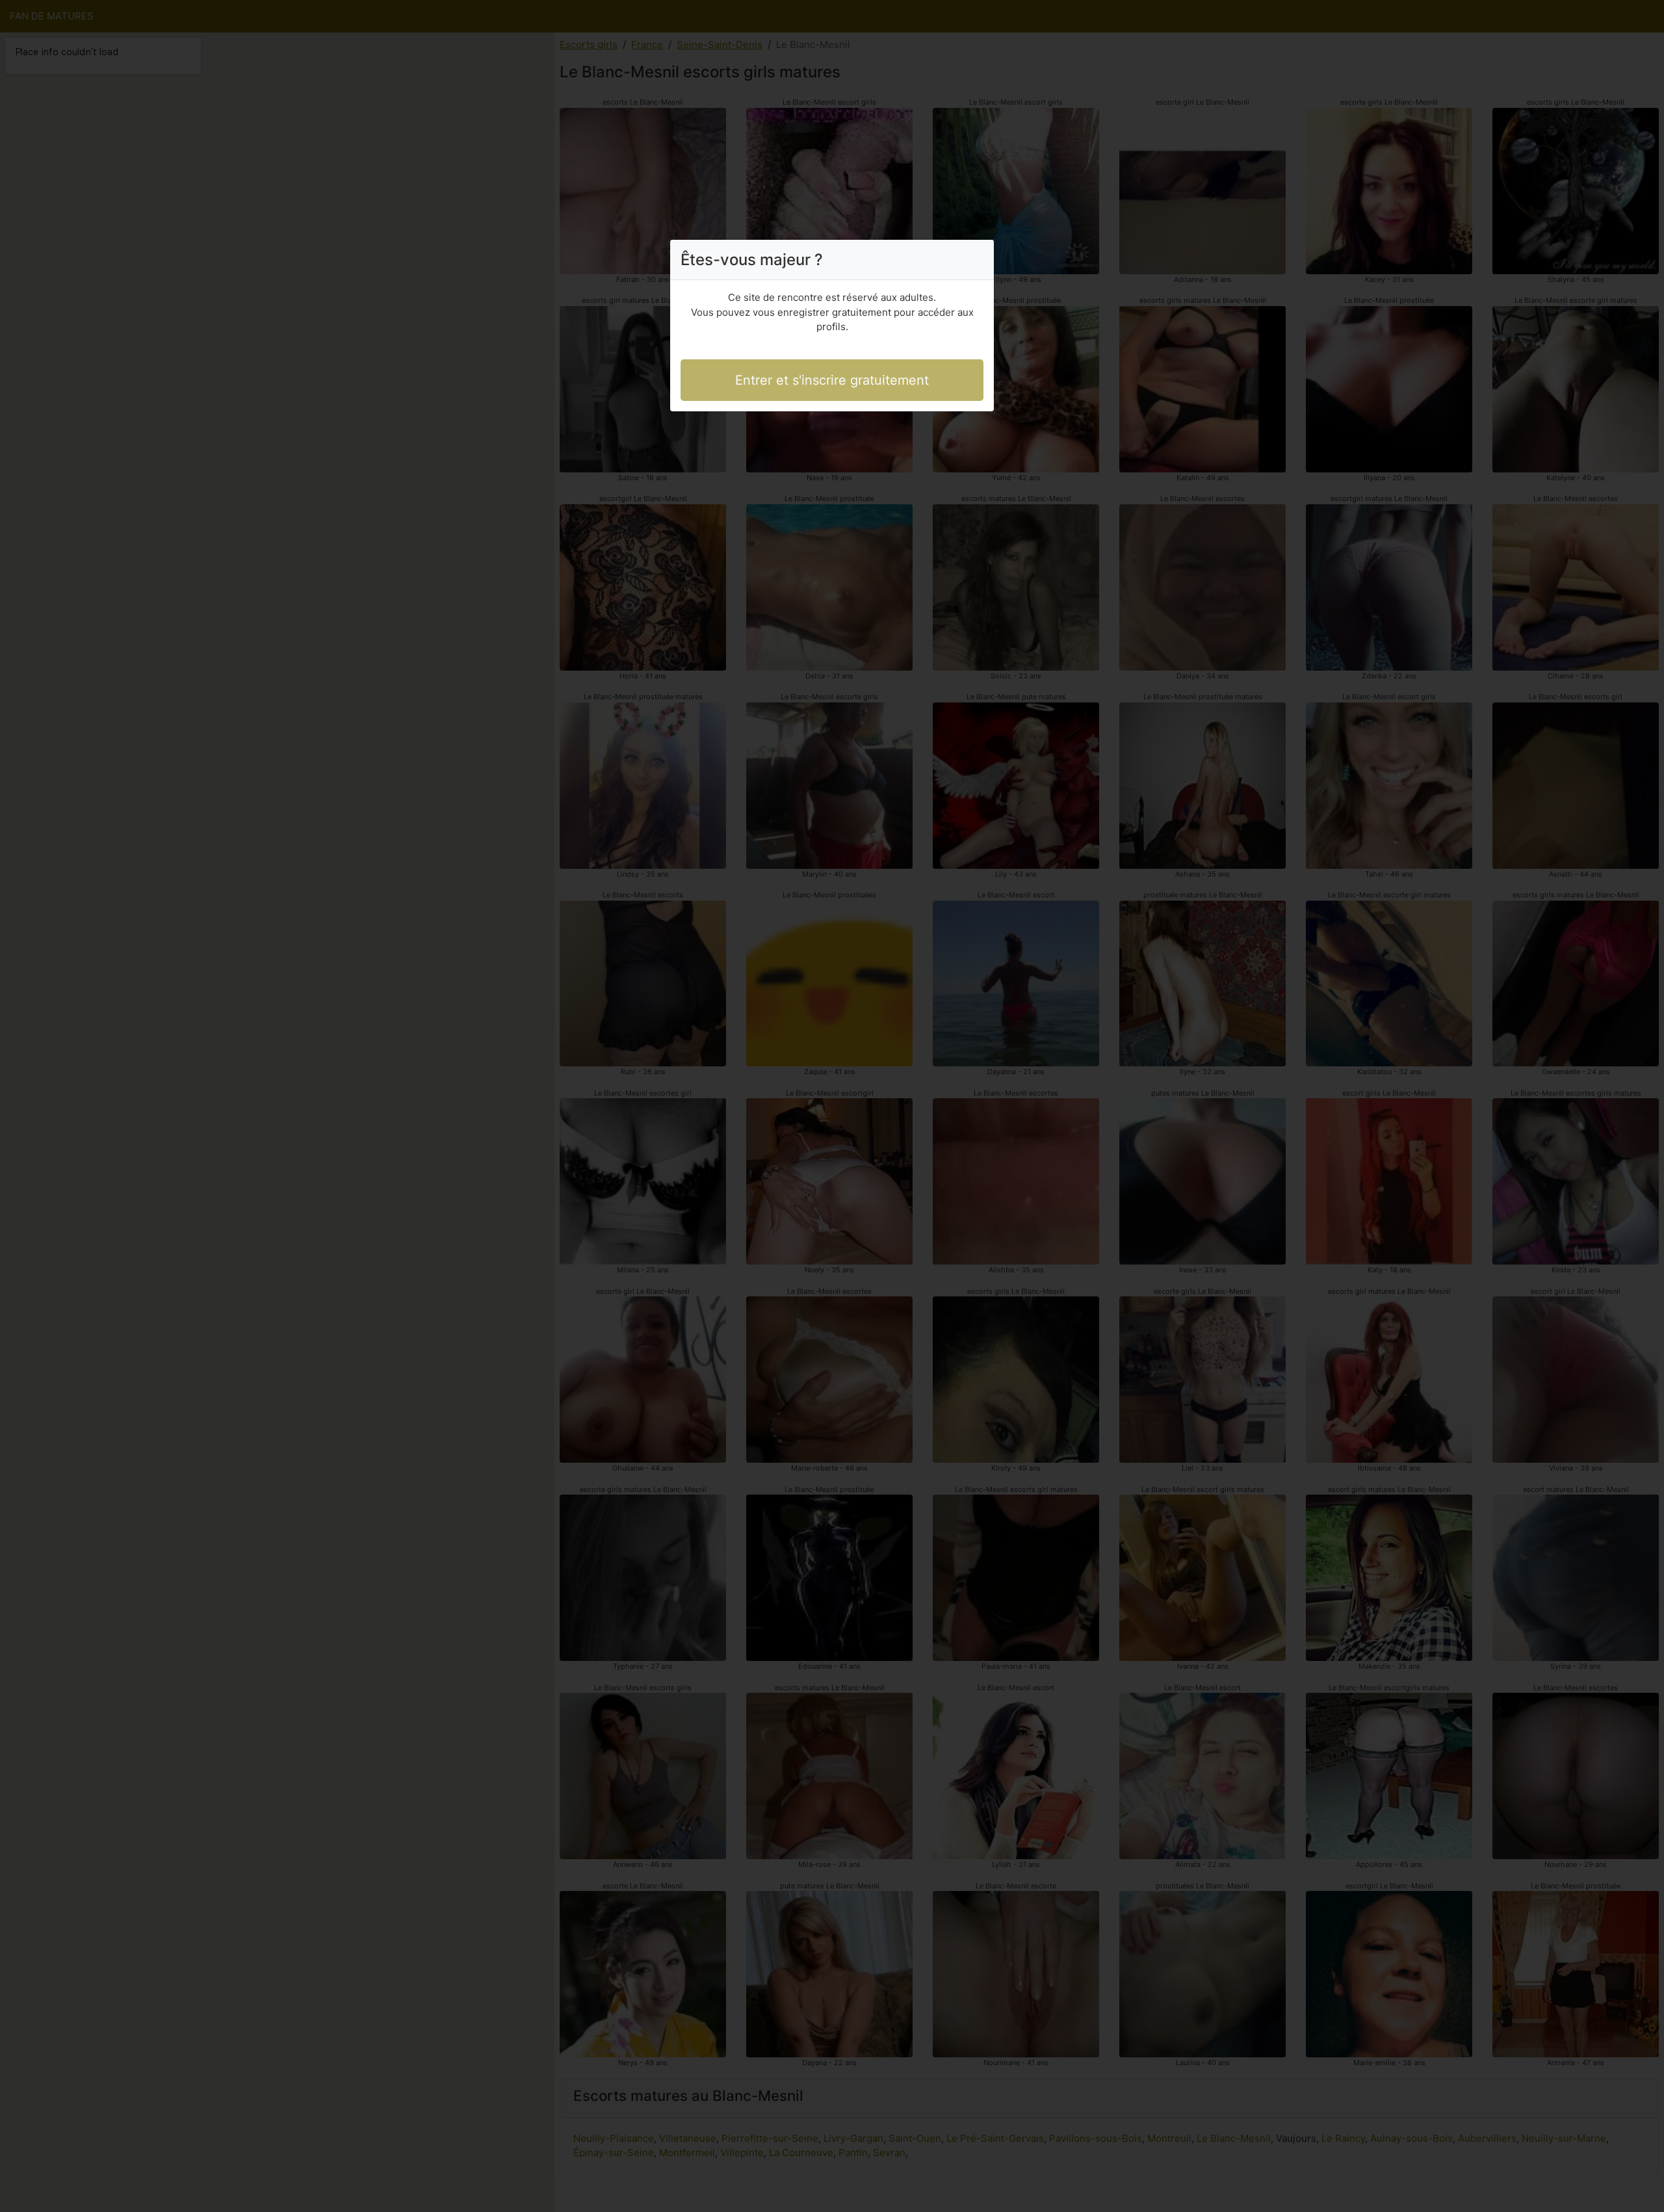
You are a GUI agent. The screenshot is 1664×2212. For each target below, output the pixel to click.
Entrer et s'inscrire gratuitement (832, 380)
